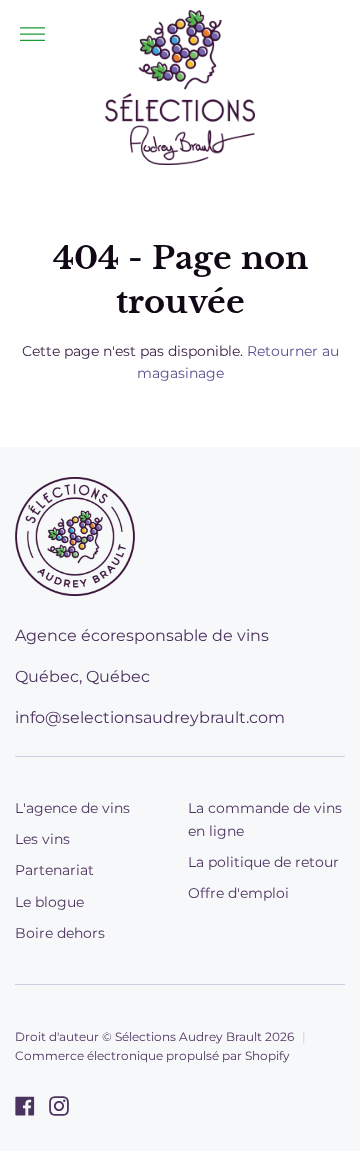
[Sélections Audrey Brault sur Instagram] (59, 1106)
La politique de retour (263, 862)
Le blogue (49, 902)
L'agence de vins (72, 808)
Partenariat (54, 870)
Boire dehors (60, 933)
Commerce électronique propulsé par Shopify (152, 1055)
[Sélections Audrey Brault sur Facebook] (25, 1106)
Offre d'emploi (238, 893)
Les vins (42, 839)
